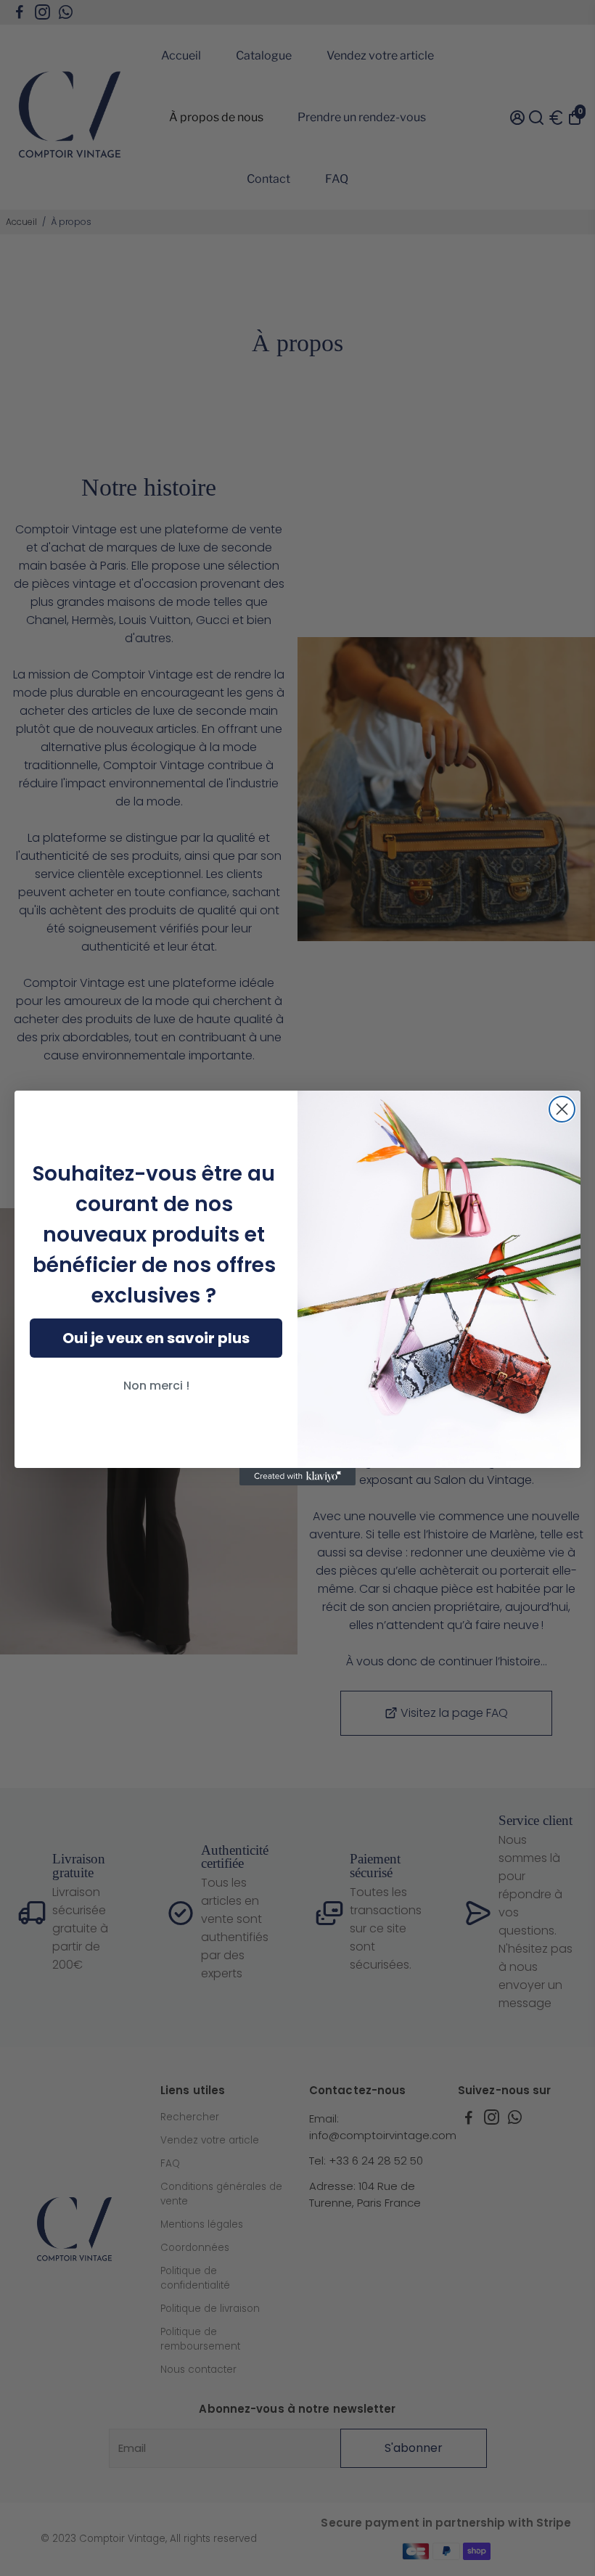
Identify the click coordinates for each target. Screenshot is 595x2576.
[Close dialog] (562, 1109)
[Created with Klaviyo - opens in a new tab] (297, 1477)
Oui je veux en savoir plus (156, 1338)
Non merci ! (156, 1386)
